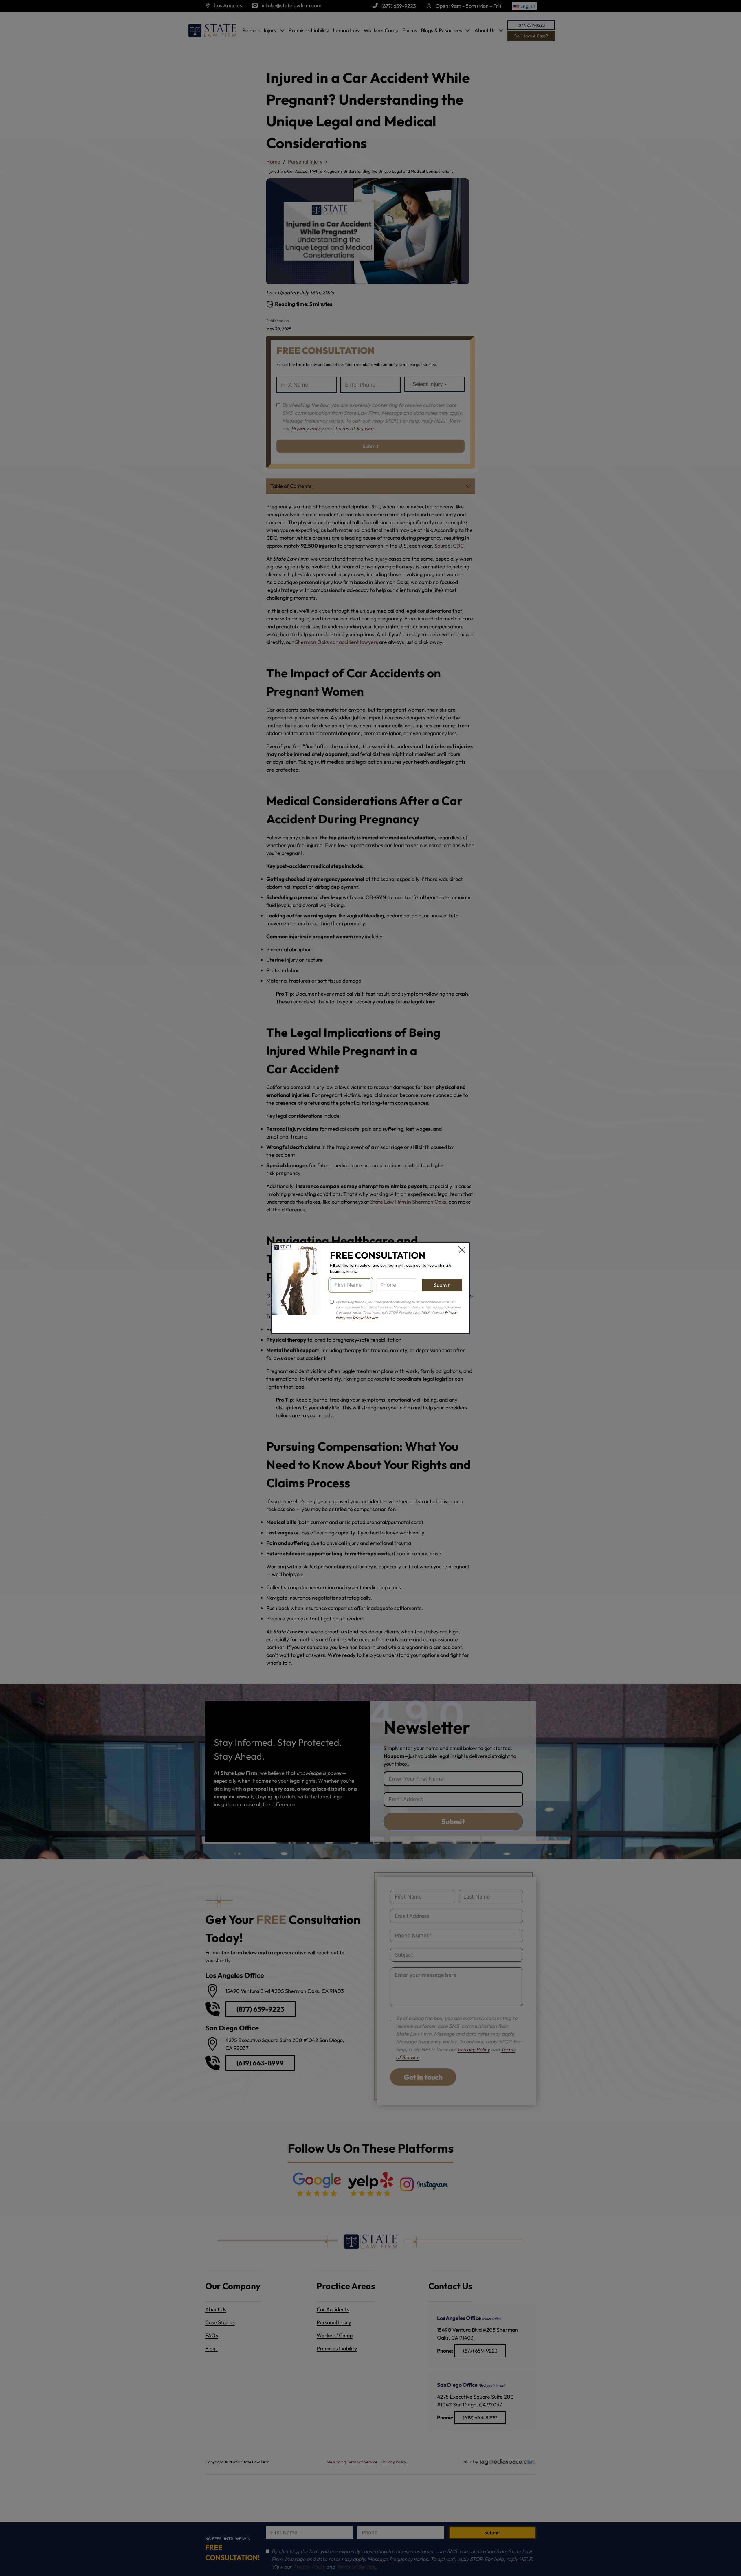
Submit (442, 1285)
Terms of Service (365, 1318)
